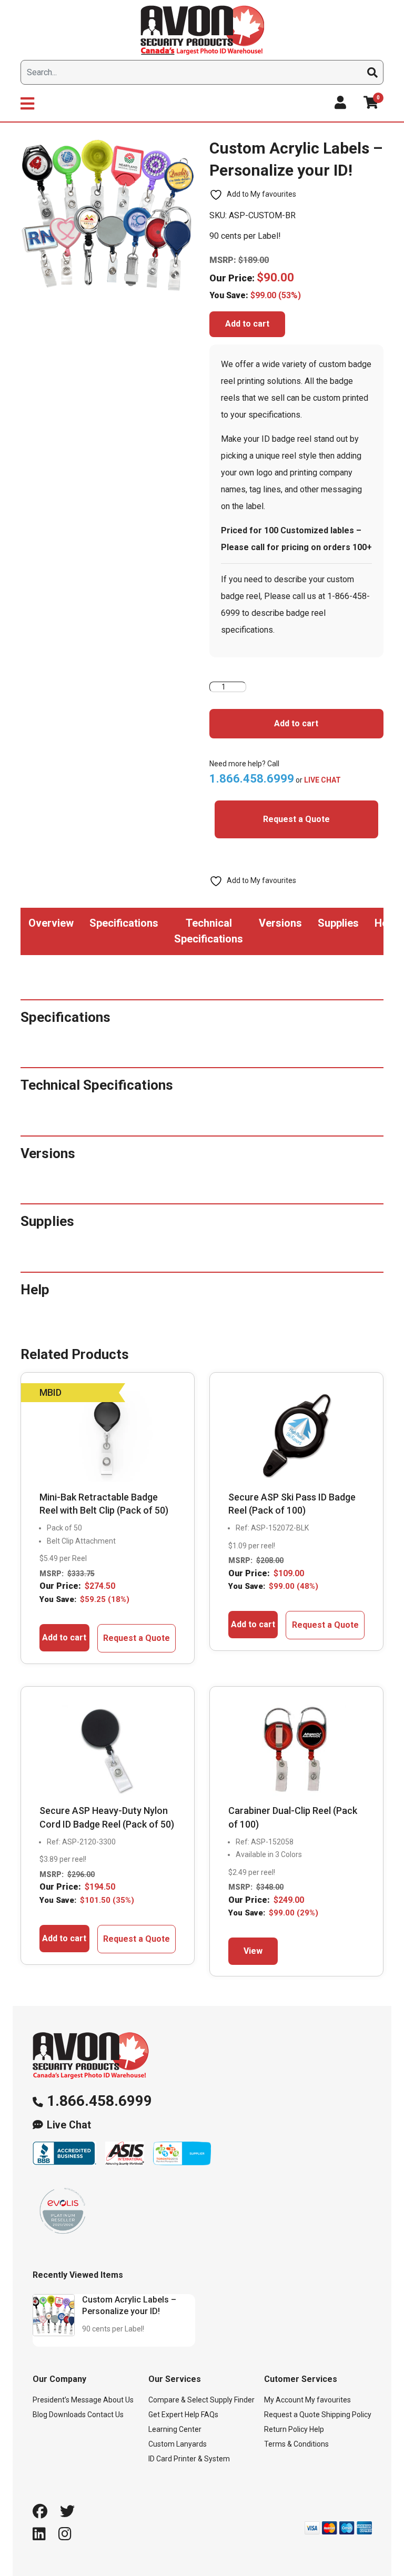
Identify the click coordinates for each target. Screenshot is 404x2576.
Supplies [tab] (338, 923)
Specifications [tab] (124, 923)
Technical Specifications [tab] (209, 931)
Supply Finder (232, 2400)
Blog (40, 2415)
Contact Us (105, 2415)
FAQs (210, 2415)
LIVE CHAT (322, 780)
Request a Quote (296, 819)
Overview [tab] (51, 923)
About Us (118, 2400)
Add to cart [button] (64, 1637)
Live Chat (69, 2125)
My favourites (328, 2400)
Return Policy (286, 2429)
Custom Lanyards (178, 2444)
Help (317, 2429)
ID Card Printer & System (189, 2459)
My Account (284, 2400)
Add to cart (247, 324)
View (253, 1951)
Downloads (67, 2415)
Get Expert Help (174, 2415)
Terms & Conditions (296, 2444)
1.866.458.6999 (99, 2101)
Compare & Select (178, 2400)
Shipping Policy (346, 2415)
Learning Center (175, 2429)
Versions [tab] (280, 923)
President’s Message (67, 2400)
